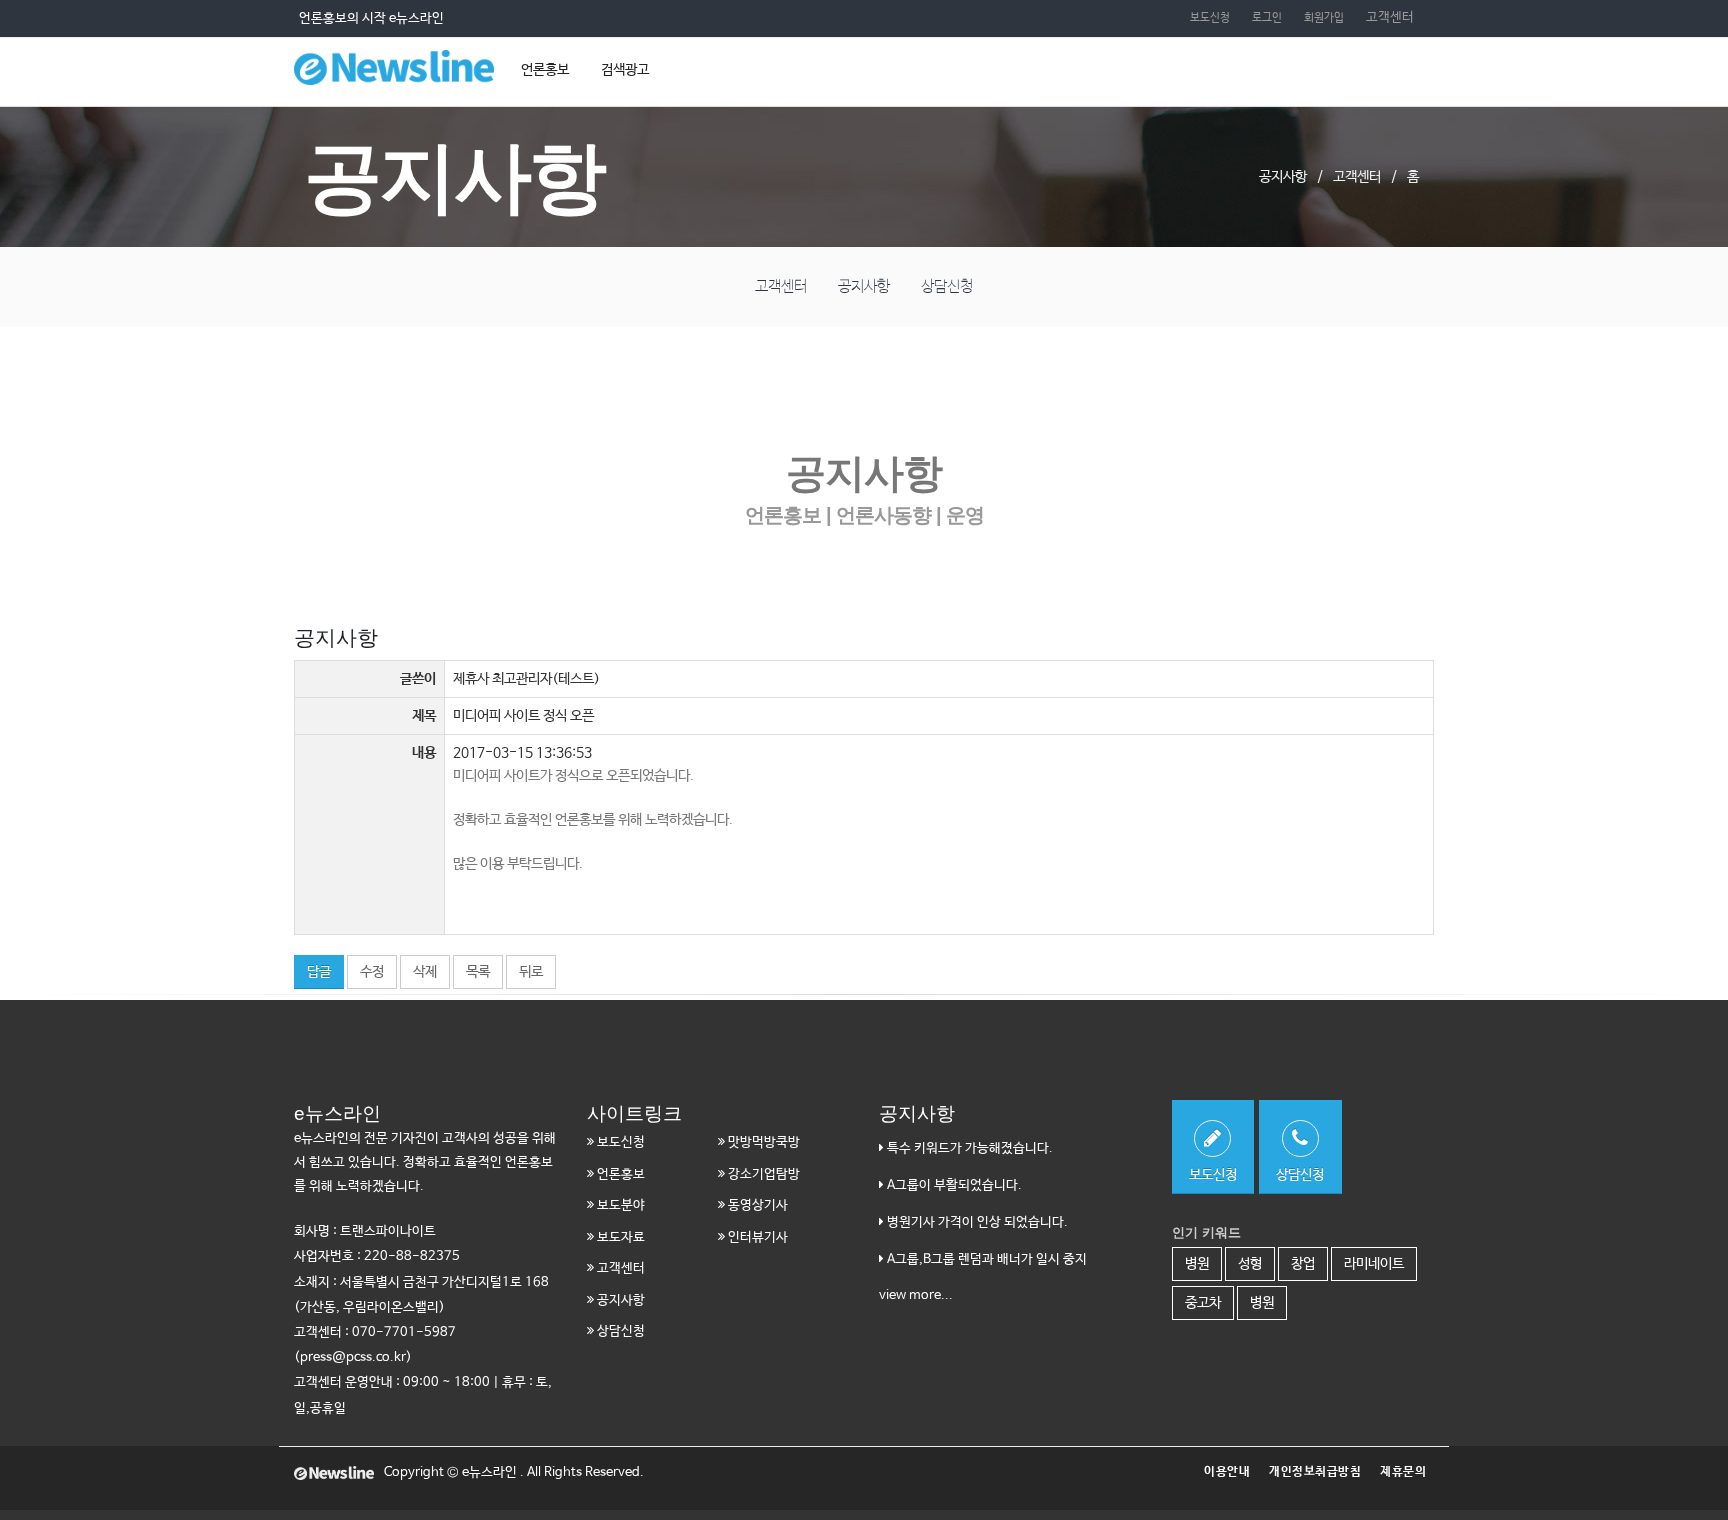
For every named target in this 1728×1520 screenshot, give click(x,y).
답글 (319, 972)
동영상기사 (756, 1205)
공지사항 (864, 286)
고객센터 (1390, 17)
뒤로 (531, 972)
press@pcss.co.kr (353, 1357)
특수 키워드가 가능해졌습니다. (968, 1148)
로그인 (1267, 17)
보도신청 (1210, 17)
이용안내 (1227, 1472)
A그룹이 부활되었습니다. (953, 1185)
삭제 (425, 972)
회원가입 (1324, 17)
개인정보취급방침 (1315, 1472)
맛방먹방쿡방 (762, 1142)
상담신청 (947, 286)
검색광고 (625, 70)
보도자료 (619, 1237)
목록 (478, 972)
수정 (372, 972)
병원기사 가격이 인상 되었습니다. (976, 1222)
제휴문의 (1403, 1472)
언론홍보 (545, 70)
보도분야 (619, 1205)
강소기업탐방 (762, 1174)
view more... (916, 1295)
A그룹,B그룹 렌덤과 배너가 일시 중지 (985, 1259)
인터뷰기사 (756, 1237)
